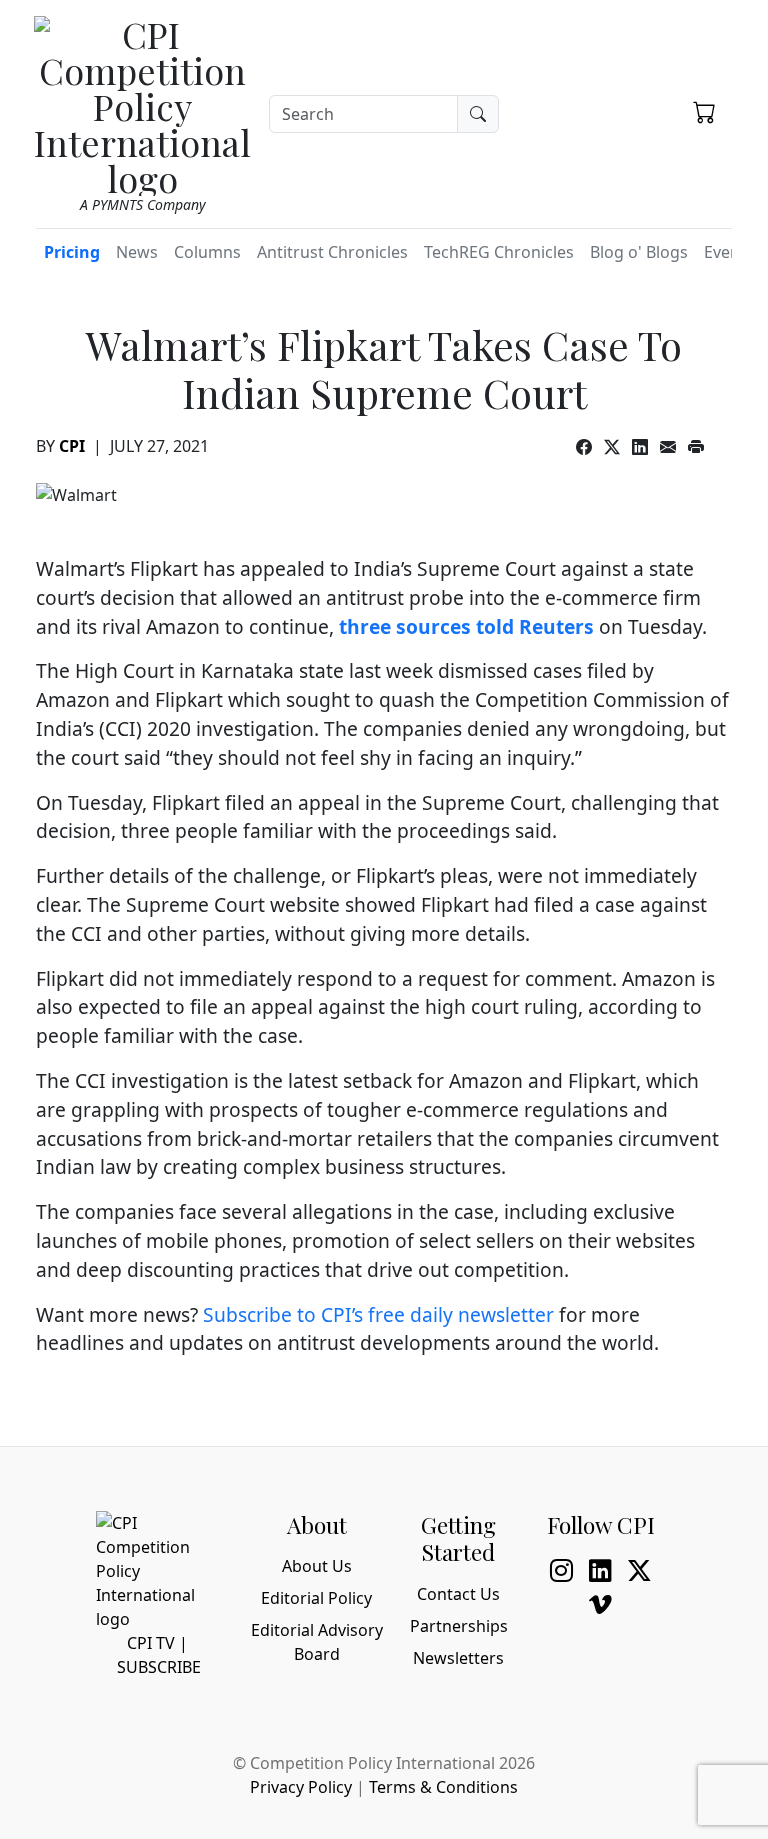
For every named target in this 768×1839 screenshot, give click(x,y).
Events (729, 252)
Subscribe (159, 1667)
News (137, 252)
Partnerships (459, 1626)
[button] (704, 111)
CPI (72, 446)
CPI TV (151, 1643)
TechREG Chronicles (499, 252)
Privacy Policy (301, 1787)
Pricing (72, 252)
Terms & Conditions (443, 1787)
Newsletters (458, 1658)
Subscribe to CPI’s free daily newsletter (378, 1314)
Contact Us (458, 1594)
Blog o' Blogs (639, 252)
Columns (207, 252)
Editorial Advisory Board (317, 1642)
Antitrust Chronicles (332, 252)
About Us (317, 1566)
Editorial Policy (316, 1598)
